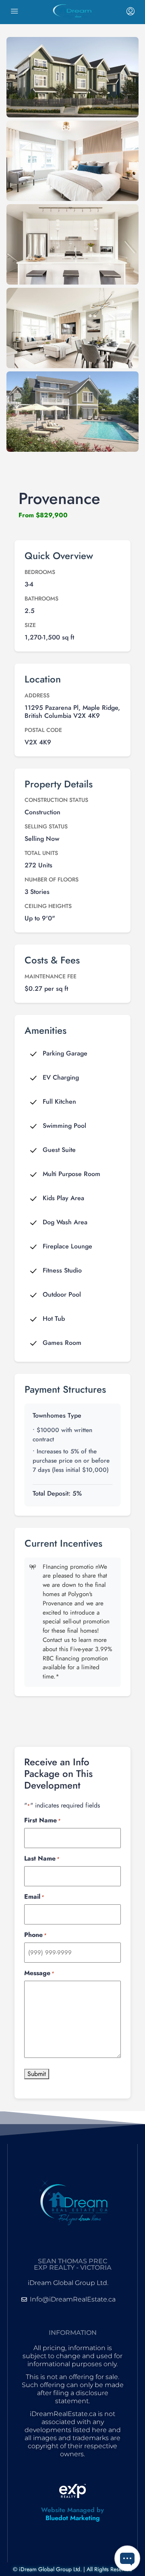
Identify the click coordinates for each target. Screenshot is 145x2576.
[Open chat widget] (127, 2558)
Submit (37, 2074)
